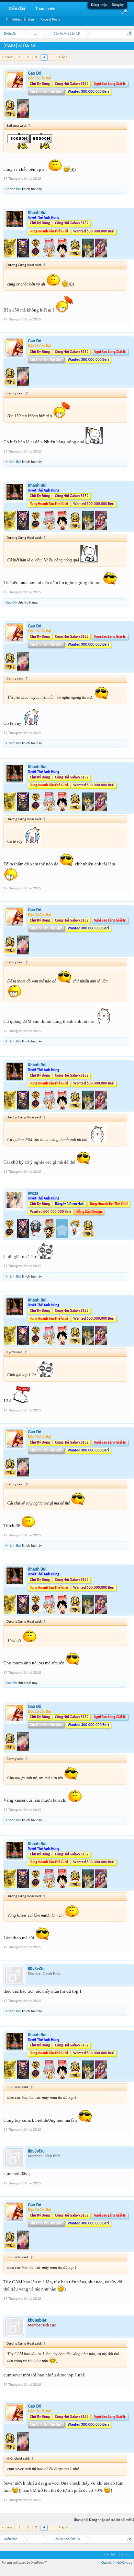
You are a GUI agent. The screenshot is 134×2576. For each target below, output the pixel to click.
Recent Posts (50, 20)
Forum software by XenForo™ (24, 2563)
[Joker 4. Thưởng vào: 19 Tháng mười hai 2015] (23, 117)
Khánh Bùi (13, 189)
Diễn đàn (17, 9)
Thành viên (45, 9)
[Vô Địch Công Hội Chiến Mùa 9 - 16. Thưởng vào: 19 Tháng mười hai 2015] (10, 117)
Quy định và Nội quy (117, 2563)
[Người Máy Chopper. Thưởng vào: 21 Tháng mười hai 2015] (101, 256)
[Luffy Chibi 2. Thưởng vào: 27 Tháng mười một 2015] (49, 1237)
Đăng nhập (99, 5)
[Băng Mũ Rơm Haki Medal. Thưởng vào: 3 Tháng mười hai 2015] (63, 1237)
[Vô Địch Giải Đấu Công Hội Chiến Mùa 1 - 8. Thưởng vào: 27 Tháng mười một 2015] (23, 256)
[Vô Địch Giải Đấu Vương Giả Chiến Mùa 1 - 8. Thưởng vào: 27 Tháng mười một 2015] (10, 256)
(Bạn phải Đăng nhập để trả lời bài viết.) (104, 2520)
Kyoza (33, 1194)
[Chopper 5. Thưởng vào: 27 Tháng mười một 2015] (49, 256)
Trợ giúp (124, 2555)
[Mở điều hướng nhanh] (130, 34)
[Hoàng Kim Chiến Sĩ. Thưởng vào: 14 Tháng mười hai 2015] (89, 256)
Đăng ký (118, 5)
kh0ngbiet (37, 2320)
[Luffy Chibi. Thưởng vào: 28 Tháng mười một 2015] (63, 256)
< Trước (7, 57)
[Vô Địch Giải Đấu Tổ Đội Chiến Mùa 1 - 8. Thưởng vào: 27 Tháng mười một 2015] (36, 256)
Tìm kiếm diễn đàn (20, 20)
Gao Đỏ (35, 73)
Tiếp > (63, 57)
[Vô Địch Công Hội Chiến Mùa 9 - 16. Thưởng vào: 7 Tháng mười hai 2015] (76, 256)
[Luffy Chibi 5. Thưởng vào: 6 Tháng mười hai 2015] (76, 1237)
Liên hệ (109, 2555)
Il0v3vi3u (36, 1969)
